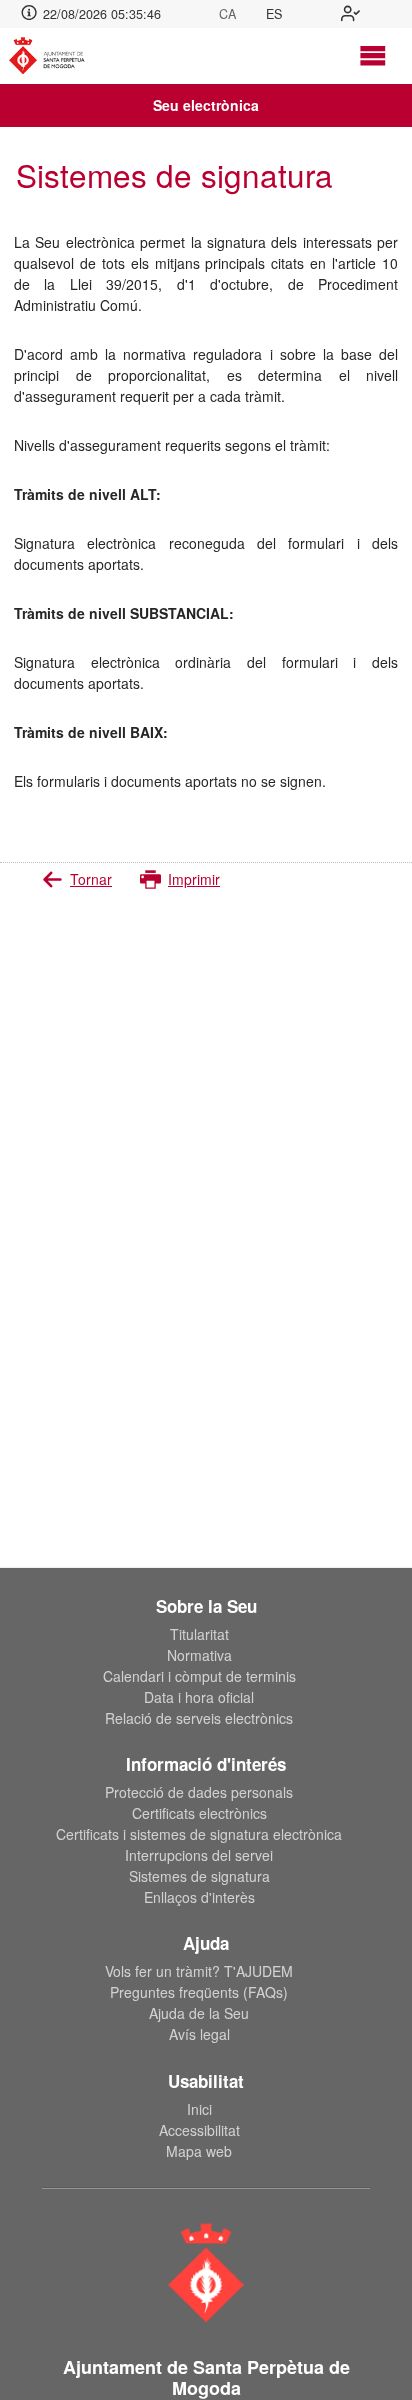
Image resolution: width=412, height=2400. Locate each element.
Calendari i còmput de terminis (199, 1676)
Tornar (91, 879)
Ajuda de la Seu (199, 2013)
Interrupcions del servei (199, 1855)
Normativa (199, 1655)
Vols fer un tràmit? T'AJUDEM (199, 1971)
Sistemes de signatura (199, 1876)
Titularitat (199, 1634)
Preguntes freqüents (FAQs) (199, 1992)
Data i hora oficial (199, 1697)
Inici (199, 2109)
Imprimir (194, 879)
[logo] (56, 56)
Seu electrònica (206, 105)
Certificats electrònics (199, 1813)
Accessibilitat (199, 2130)
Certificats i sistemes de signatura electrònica (199, 1834)
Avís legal (199, 2034)
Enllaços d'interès (199, 1897)
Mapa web (199, 2151)
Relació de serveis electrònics (199, 1718)
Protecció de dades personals (199, 1792)
